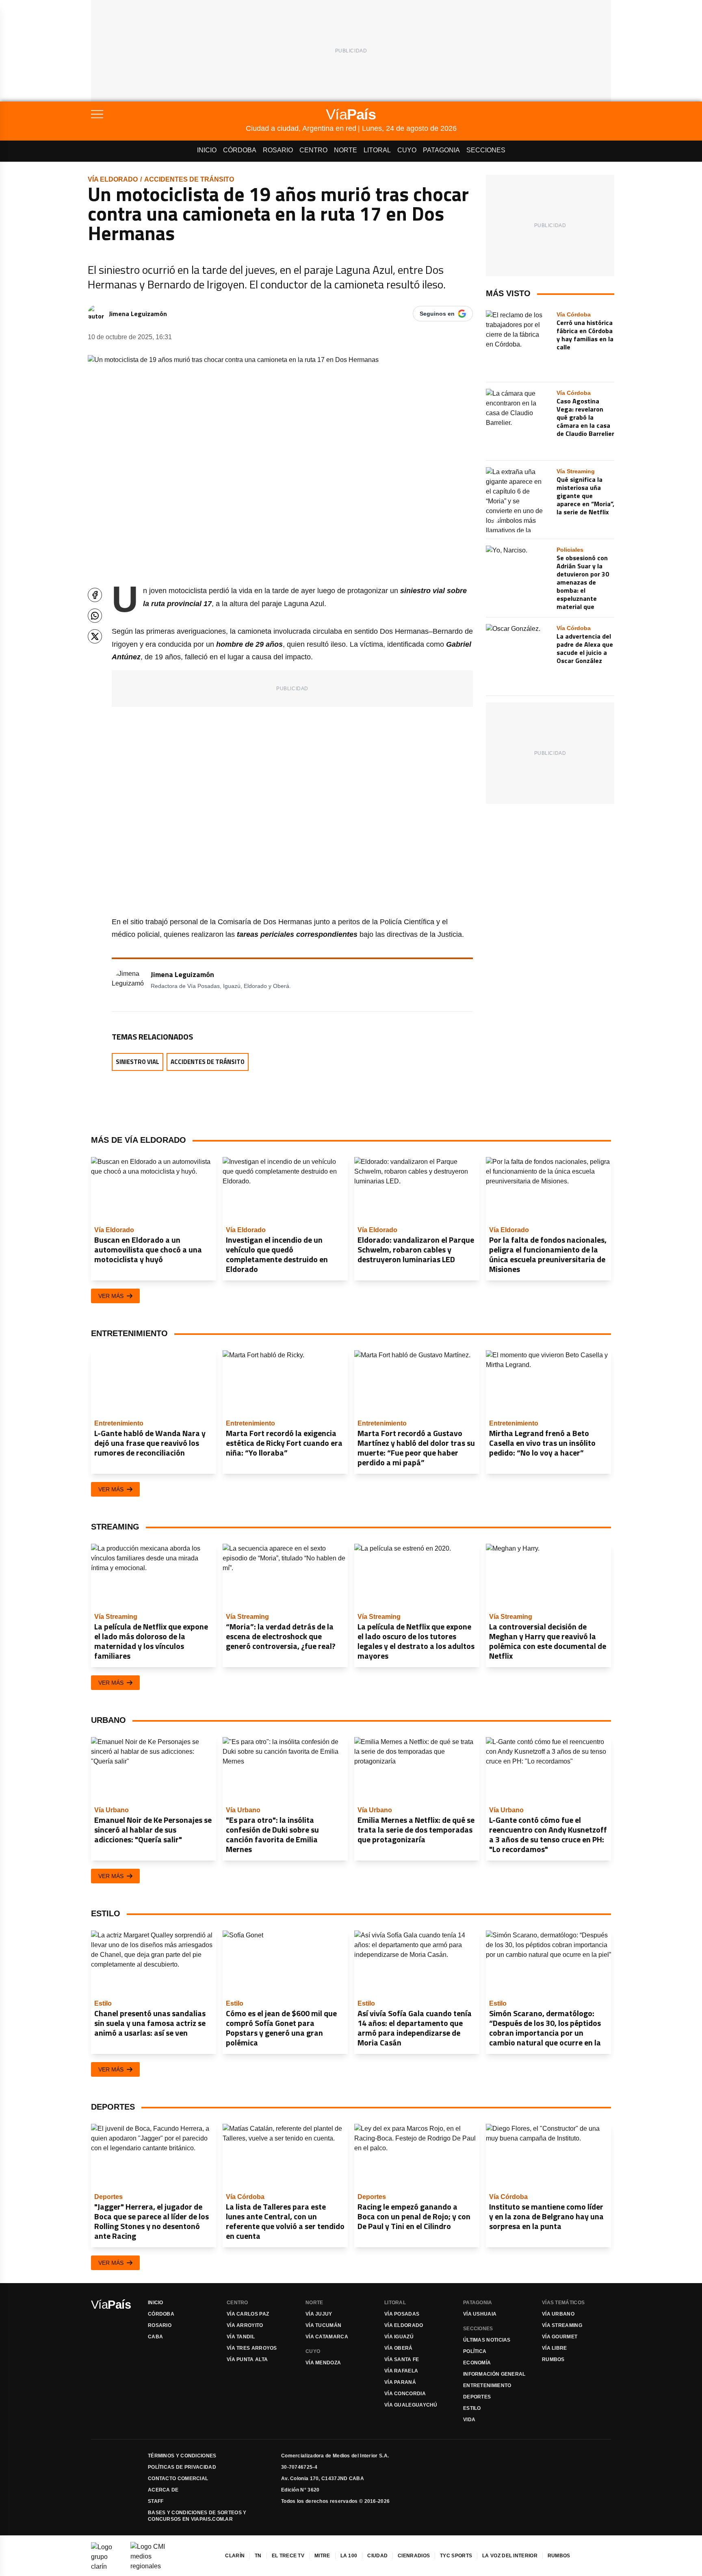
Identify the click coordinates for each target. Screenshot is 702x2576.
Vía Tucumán (323, 2325)
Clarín (235, 2556)
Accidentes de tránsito (189, 179)
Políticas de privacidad (182, 2467)
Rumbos (553, 2359)
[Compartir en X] (95, 636)
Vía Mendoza (323, 2363)
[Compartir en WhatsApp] (95, 616)
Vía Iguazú (399, 2337)
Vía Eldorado (113, 179)
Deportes (477, 2397)
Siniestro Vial (138, 1062)
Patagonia (441, 150)
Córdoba (240, 150)
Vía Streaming (562, 2325)
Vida (469, 2420)
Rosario (278, 150)
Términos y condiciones (182, 2456)
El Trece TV (288, 2556)
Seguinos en (437, 314)
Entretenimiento (487, 2385)
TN (258, 2556)
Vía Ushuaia (480, 2314)
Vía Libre (555, 2348)
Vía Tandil (241, 2337)
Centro (313, 150)
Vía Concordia (405, 2394)
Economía (477, 2363)
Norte (346, 150)
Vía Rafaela (401, 2371)
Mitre (322, 2556)
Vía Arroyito (245, 2325)
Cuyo (407, 150)
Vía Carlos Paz (248, 2314)
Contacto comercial (178, 2479)
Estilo (472, 2408)
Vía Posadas (402, 2314)
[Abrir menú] (168, 114)
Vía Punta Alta (247, 2359)
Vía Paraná (400, 2382)
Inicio (207, 150)
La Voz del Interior (510, 2556)
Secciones (486, 150)
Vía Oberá (399, 2348)
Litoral (377, 150)
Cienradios (414, 2556)
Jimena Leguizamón (138, 314)
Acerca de (163, 2490)
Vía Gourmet (560, 2337)
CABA (155, 2337)
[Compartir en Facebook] (95, 595)
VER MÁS (111, 1296)
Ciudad (377, 2556)
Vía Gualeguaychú (411, 2405)
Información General (494, 2374)
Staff (156, 2501)
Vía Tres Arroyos (252, 2348)
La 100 (349, 2556)
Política (475, 2351)
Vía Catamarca (327, 2337)
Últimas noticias (487, 2340)
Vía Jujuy (319, 2314)
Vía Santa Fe (402, 2359)
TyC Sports (456, 2556)
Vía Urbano (558, 2314)
